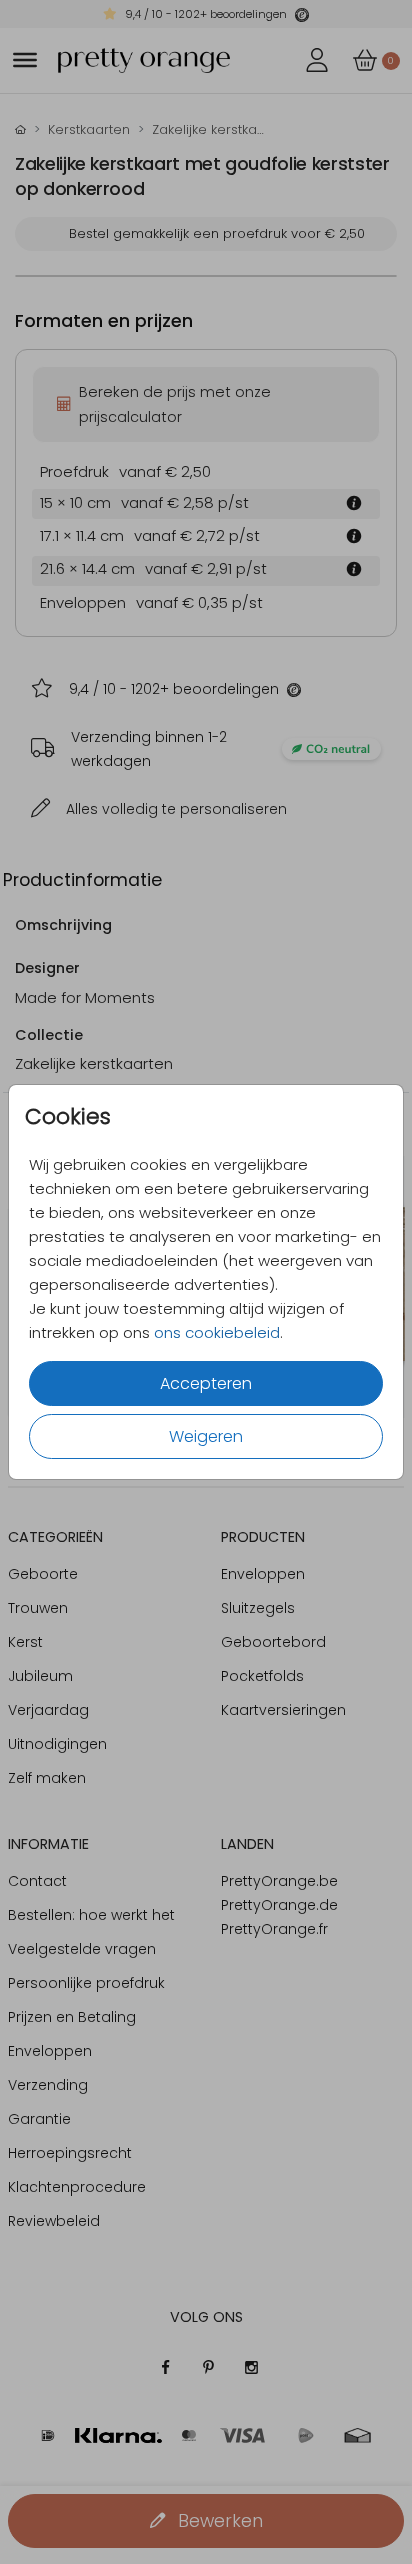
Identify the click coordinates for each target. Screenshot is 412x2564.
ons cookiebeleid (217, 1332)
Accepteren (206, 1383)
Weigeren (206, 1436)
